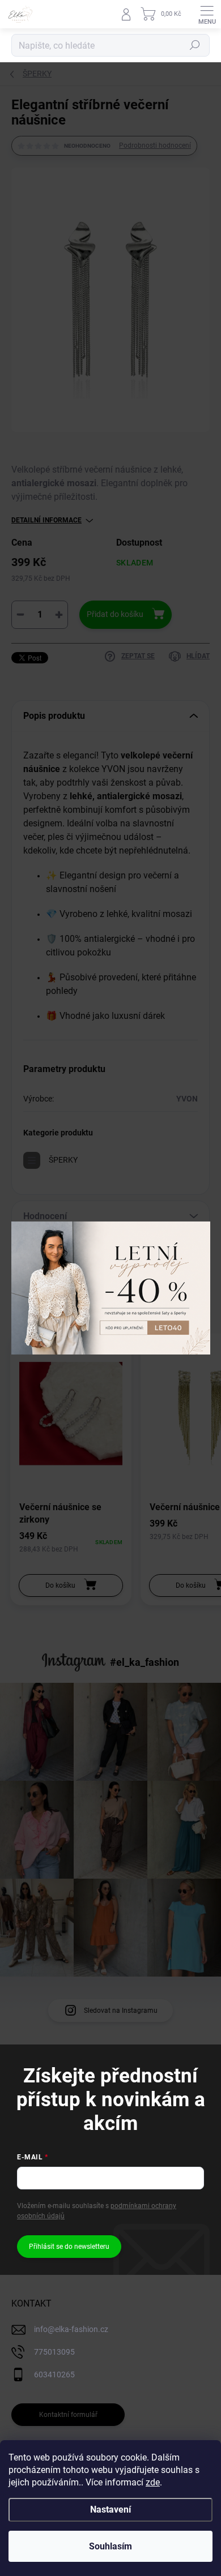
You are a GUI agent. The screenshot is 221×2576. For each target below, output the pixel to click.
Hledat (195, 45)
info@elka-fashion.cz (71, 2329)
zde (153, 2482)
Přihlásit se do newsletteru (69, 2247)
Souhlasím (110, 2546)
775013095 (54, 2352)
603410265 (54, 2374)
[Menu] (207, 14)
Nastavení (110, 2509)
